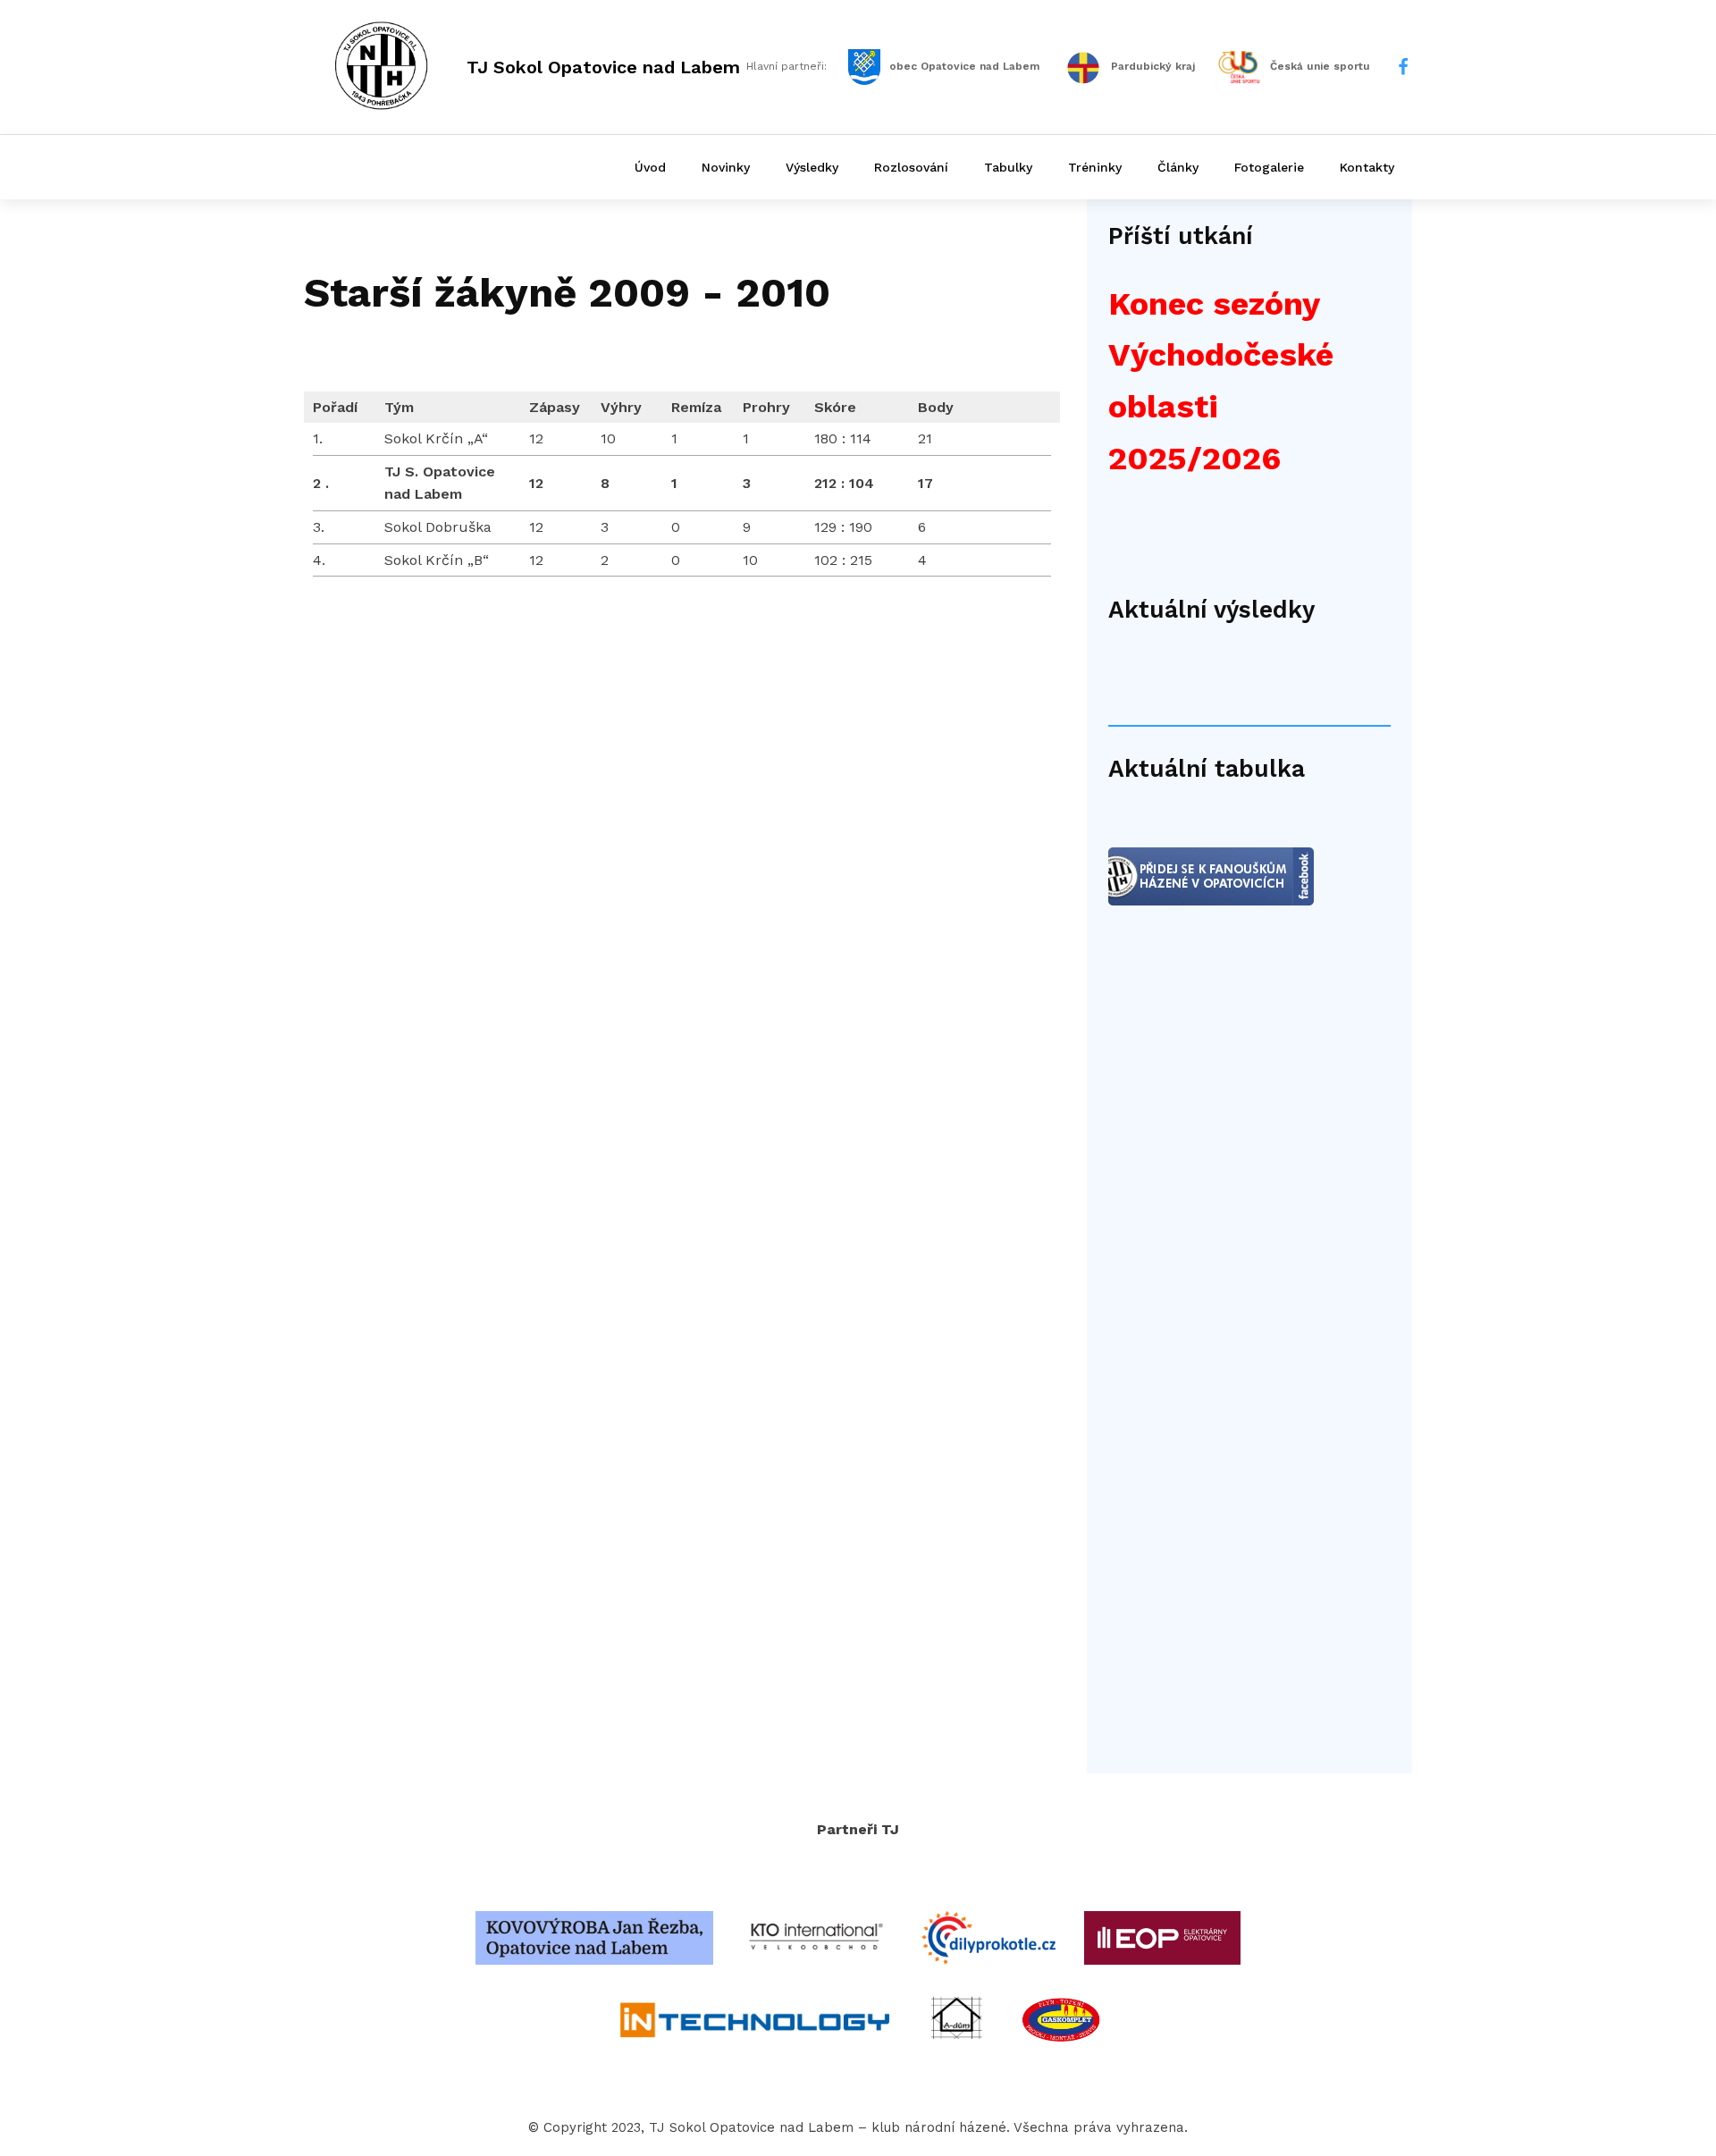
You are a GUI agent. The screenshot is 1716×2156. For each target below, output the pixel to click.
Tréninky (1095, 167)
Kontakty (1367, 167)
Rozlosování (911, 167)
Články (1178, 167)
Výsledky (812, 167)
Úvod (650, 167)
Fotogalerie (1269, 167)
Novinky (726, 167)
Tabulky (1008, 167)
